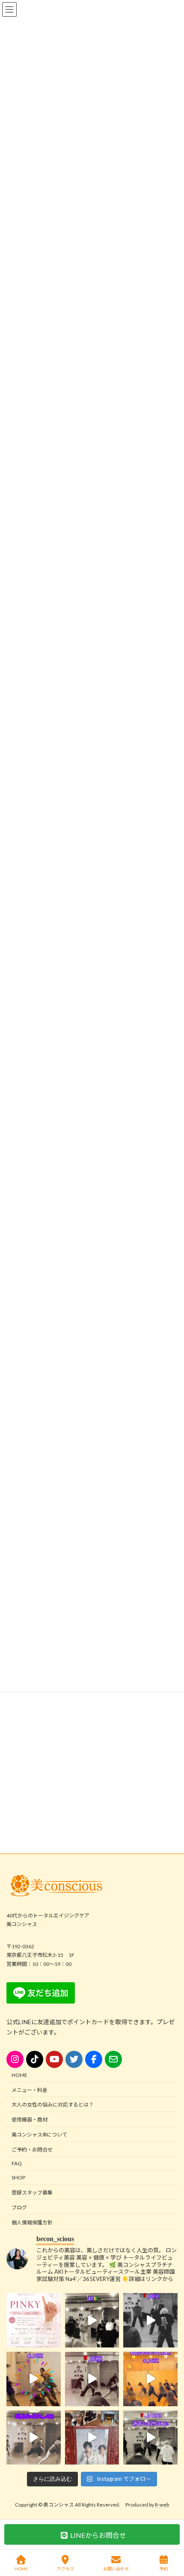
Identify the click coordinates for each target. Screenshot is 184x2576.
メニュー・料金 (30, 2090)
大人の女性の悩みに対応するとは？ (53, 2105)
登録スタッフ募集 (32, 2192)
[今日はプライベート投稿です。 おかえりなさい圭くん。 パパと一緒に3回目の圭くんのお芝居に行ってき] (92, 2437)
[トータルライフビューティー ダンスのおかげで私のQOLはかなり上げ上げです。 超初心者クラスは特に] (34, 2437)
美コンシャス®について (39, 2135)
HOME (19, 2075)
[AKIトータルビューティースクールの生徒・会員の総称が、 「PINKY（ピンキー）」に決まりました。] (34, 2320)
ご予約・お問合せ (32, 2150)
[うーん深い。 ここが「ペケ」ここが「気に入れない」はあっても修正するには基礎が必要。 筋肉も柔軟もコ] (92, 2379)
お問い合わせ (116, 2569)
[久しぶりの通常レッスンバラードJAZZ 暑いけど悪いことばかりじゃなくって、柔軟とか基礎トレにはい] (150, 2437)
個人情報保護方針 (32, 2222)
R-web (162, 2505)
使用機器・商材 (30, 2120)
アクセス (65, 2569)
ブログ (19, 2207)
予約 (163, 2569)
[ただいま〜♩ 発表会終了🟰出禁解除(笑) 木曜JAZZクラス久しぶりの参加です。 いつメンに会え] (150, 2379)
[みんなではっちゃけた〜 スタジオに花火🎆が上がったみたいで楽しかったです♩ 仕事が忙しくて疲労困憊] (34, 2379)
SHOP (18, 2177)
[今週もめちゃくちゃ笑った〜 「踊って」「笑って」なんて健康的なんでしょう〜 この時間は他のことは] (92, 2320)
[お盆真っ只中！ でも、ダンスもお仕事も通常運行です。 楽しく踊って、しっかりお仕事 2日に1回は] (150, 2320)
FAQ (17, 2163)
